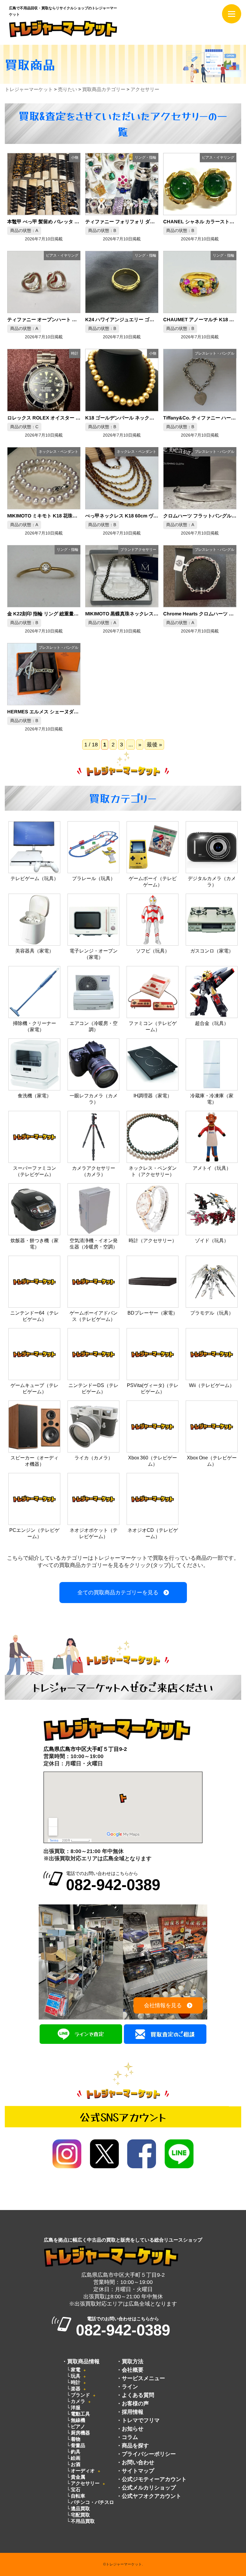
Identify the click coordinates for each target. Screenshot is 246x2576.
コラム (130, 2437)
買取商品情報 (83, 2361)
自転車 (78, 2496)
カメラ (78, 2401)
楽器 (76, 2389)
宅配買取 (80, 2515)
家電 (76, 2370)
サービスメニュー (143, 2378)
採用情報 (133, 2412)
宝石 (76, 2490)
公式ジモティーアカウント (154, 2479)
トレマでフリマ (141, 2420)
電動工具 (80, 2414)
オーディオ (83, 2471)
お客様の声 (135, 2404)
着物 (76, 2439)
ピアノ (78, 2427)
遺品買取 (80, 2509)
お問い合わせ (138, 2462)
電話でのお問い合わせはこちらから (113, 1882)
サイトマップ (138, 2471)
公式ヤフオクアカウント (151, 2496)
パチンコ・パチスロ (92, 2502)
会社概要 (133, 2370)
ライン (130, 2387)
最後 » (154, 745)
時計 (76, 2382)
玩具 (76, 2376)
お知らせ (133, 2429)
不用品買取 (83, 2521)
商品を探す (135, 2446)
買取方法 (133, 2361)
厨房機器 (80, 2433)
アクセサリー (85, 2483)
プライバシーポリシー (149, 2454)
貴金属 (78, 2477)
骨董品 (78, 2445)
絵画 (76, 2458)
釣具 (76, 2452)
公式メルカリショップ (149, 2488)
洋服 (76, 2408)
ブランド (80, 2395)
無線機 (78, 2420)
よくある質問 (138, 2395)
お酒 (76, 2464)
